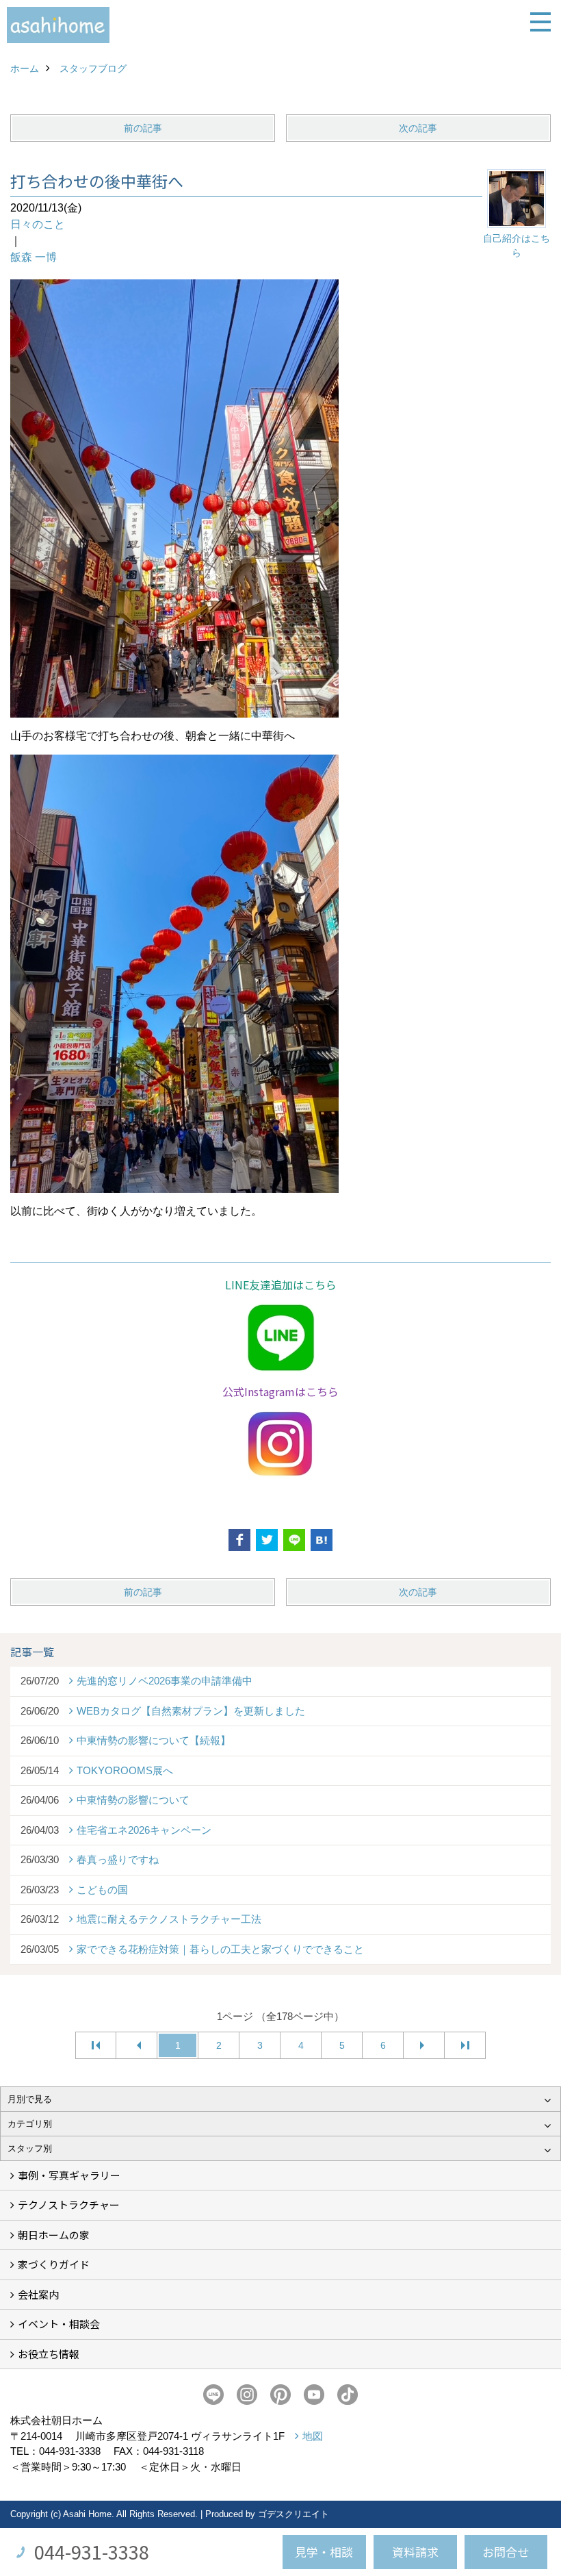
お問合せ (506, 2552)
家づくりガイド (54, 2264)
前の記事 (143, 128)
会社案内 (38, 2294)
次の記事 (418, 128)
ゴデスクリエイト (293, 2514)
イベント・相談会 (59, 2324)
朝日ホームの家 (54, 2235)
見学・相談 (324, 2552)
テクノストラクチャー (69, 2205)
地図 (313, 2436)
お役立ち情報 (49, 2354)
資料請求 (415, 2552)
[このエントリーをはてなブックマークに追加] (322, 1540)
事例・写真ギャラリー (69, 2175)
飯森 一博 (34, 257)
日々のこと (38, 224)
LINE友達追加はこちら (281, 1285)
